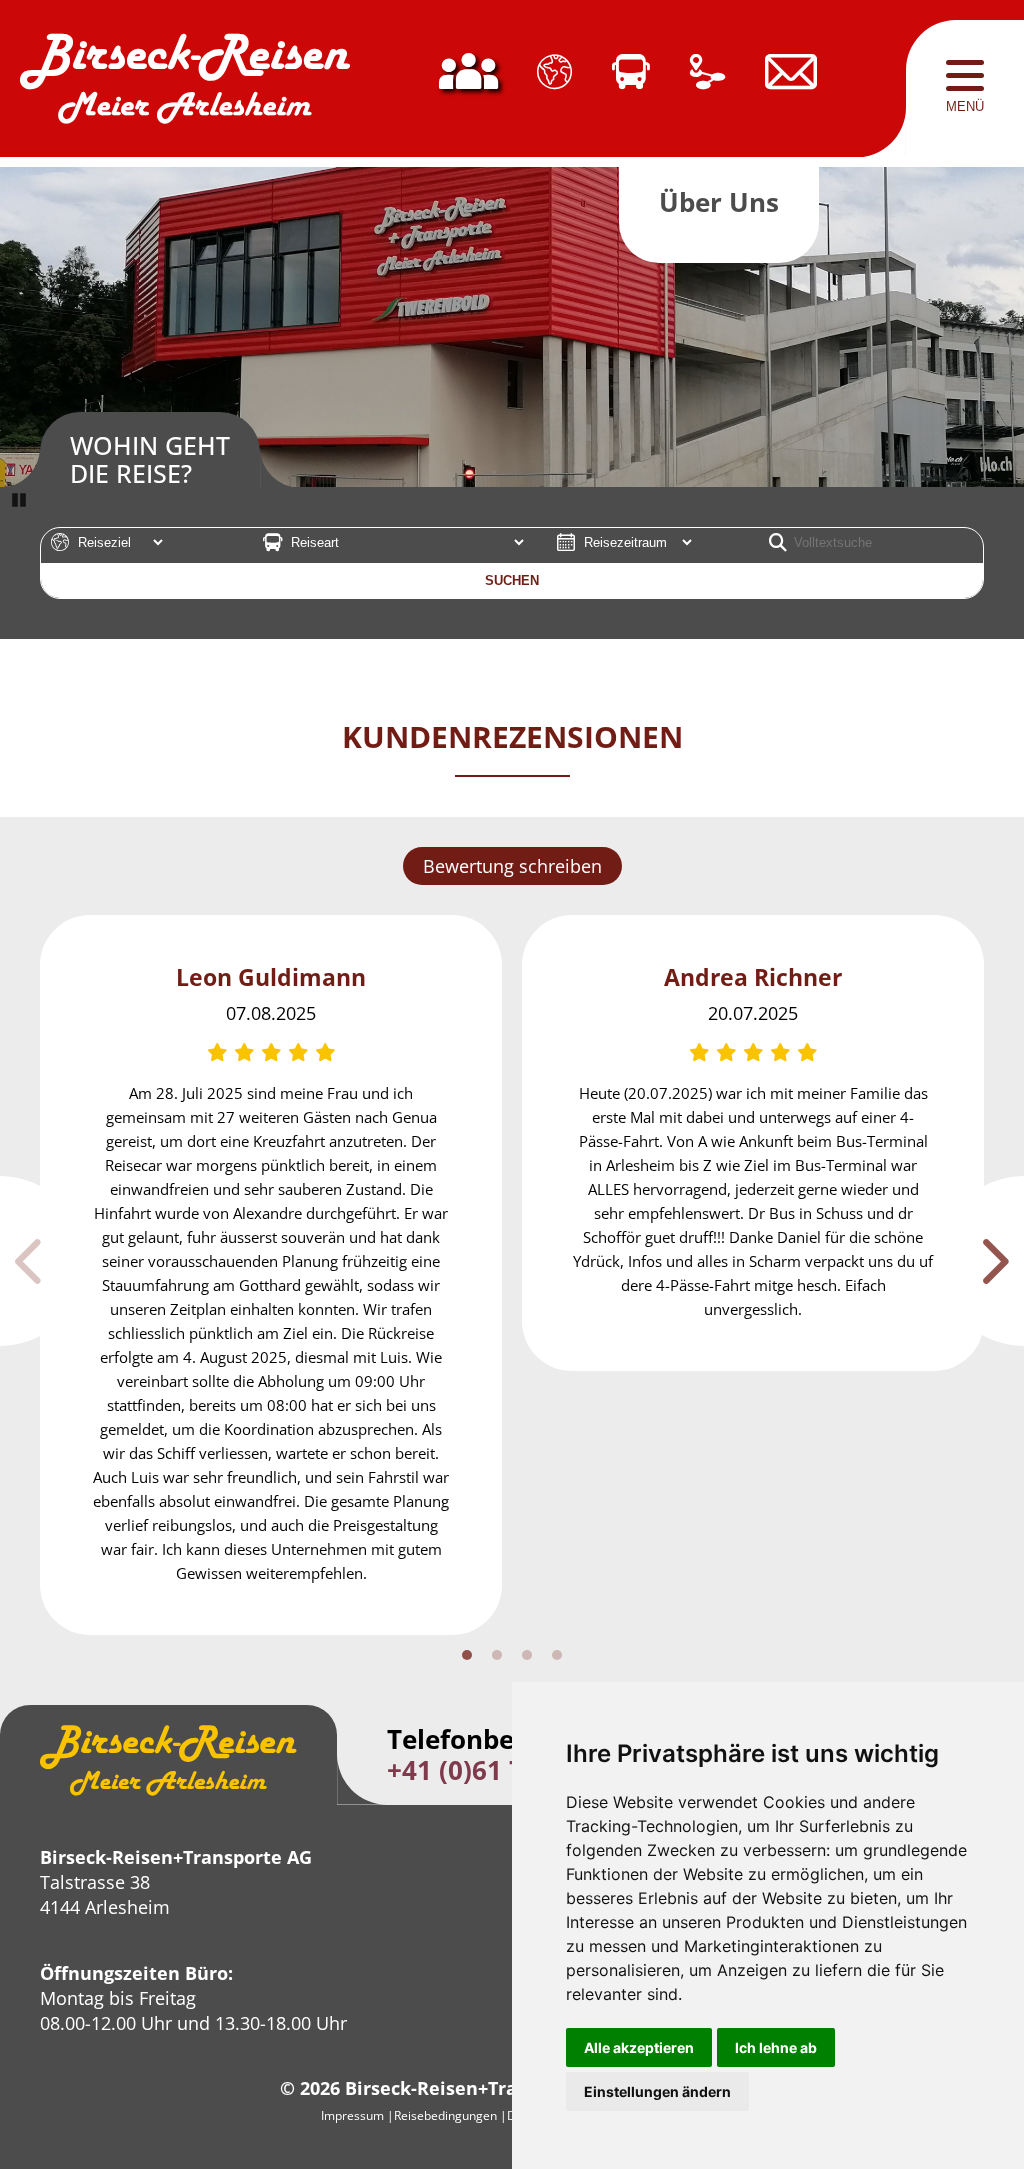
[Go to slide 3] (527, 1655)
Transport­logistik (707, 89)
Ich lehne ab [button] (776, 2047)
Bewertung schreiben (512, 866)
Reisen (554, 89)
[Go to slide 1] (467, 1655)
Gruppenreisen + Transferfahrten (631, 89)
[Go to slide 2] (497, 1655)
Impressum (352, 2115)
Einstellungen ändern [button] (657, 2091)
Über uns (468, 89)
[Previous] (42, 1261)
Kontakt (791, 89)
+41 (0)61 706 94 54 (507, 1770)
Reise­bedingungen (445, 2115)
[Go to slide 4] (557, 1655)
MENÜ (965, 106)
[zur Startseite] (185, 89)
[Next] (981, 1261)
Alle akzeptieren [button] (639, 2047)
